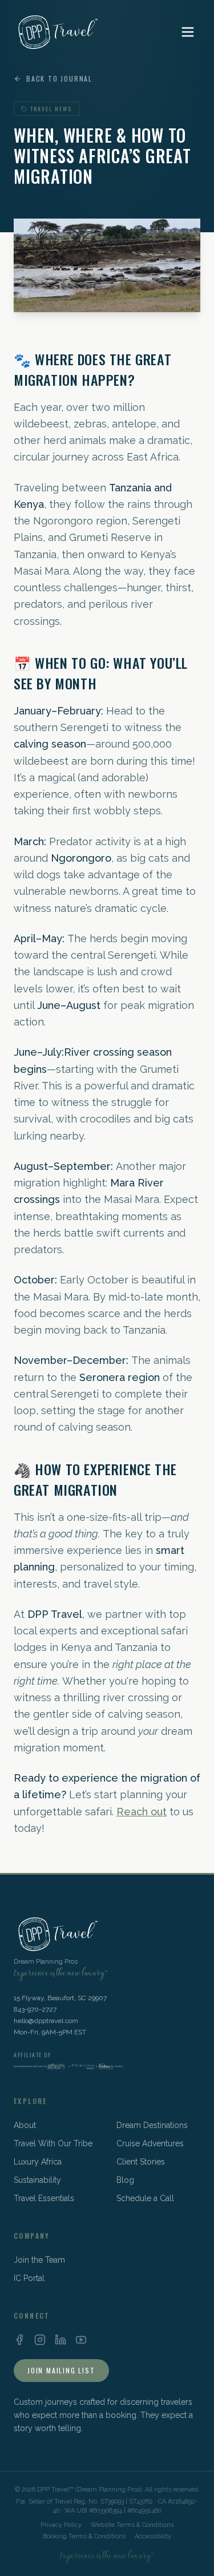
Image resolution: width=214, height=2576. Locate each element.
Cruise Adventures (150, 2143)
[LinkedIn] (60, 2340)
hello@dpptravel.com (46, 2021)
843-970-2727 (35, 2009)
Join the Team (39, 2260)
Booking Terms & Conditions (84, 2536)
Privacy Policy (61, 2525)
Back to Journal (59, 79)
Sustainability (37, 2180)
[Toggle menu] (188, 32)
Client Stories (141, 2162)
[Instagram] (40, 2340)
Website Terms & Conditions (132, 2525)
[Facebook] (19, 2340)
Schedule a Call (145, 2198)
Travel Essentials (44, 2198)
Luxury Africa (38, 2162)
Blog (125, 2180)
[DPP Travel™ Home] (56, 32)
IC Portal (29, 2278)
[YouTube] (81, 2340)
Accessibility (153, 2536)
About (25, 2125)
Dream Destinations (152, 2125)
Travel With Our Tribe (53, 2143)
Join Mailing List (61, 2370)
